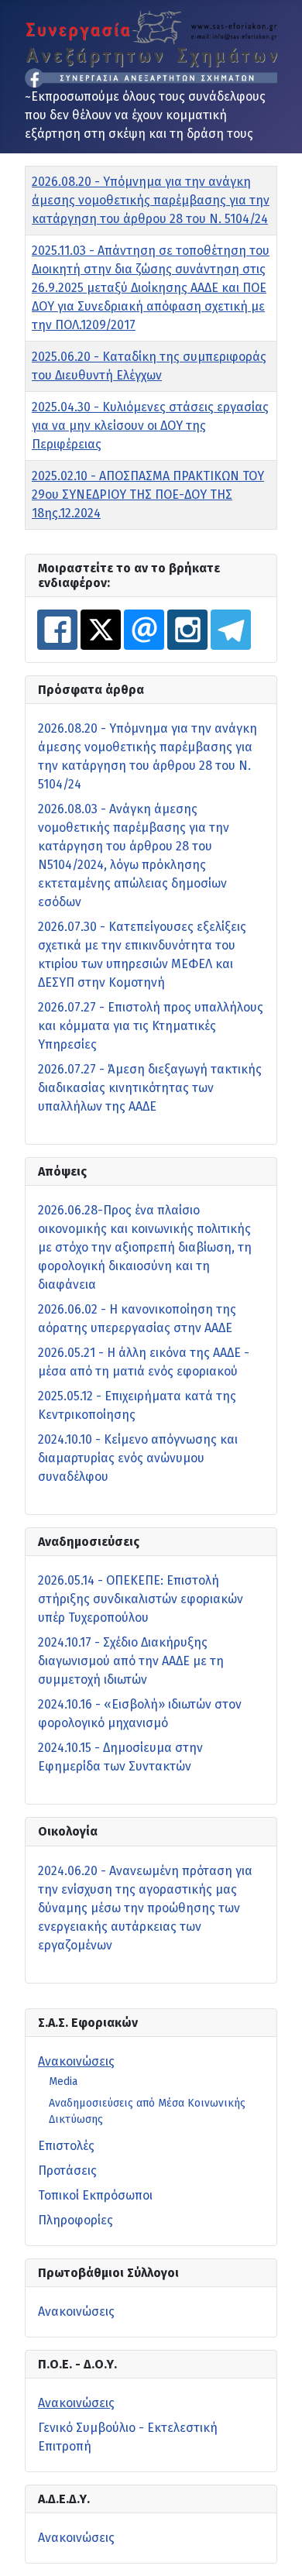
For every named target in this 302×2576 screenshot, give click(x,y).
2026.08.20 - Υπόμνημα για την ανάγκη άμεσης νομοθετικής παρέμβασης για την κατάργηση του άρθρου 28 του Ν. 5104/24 (151, 200)
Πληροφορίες (75, 2220)
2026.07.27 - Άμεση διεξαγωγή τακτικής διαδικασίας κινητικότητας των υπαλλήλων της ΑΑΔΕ (150, 1088)
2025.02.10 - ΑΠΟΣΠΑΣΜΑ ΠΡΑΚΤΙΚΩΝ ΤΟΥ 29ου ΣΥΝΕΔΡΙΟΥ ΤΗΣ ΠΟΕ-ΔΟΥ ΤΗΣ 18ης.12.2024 (148, 495)
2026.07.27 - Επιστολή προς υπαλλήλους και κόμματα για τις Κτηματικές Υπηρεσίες (151, 1026)
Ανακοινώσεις (76, 2061)
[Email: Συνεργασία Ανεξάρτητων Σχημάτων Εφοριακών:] (144, 630)
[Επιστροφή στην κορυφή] (275, 2547)
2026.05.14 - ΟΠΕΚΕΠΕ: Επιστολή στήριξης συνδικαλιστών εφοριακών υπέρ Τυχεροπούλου (141, 1599)
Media (63, 2081)
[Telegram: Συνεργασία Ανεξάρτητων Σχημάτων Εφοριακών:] (231, 630)
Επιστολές (66, 2146)
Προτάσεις (67, 2171)
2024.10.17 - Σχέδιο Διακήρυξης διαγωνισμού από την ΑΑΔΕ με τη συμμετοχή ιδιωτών (131, 1661)
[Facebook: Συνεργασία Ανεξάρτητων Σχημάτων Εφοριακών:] (57, 630)
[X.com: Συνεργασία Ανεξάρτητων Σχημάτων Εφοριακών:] (101, 630)
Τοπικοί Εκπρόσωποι (95, 2195)
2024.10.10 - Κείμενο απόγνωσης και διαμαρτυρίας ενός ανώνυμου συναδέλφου (138, 1458)
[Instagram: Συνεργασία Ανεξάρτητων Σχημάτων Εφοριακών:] (187, 630)
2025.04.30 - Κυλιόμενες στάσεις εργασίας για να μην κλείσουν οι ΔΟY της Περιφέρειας (150, 426)
